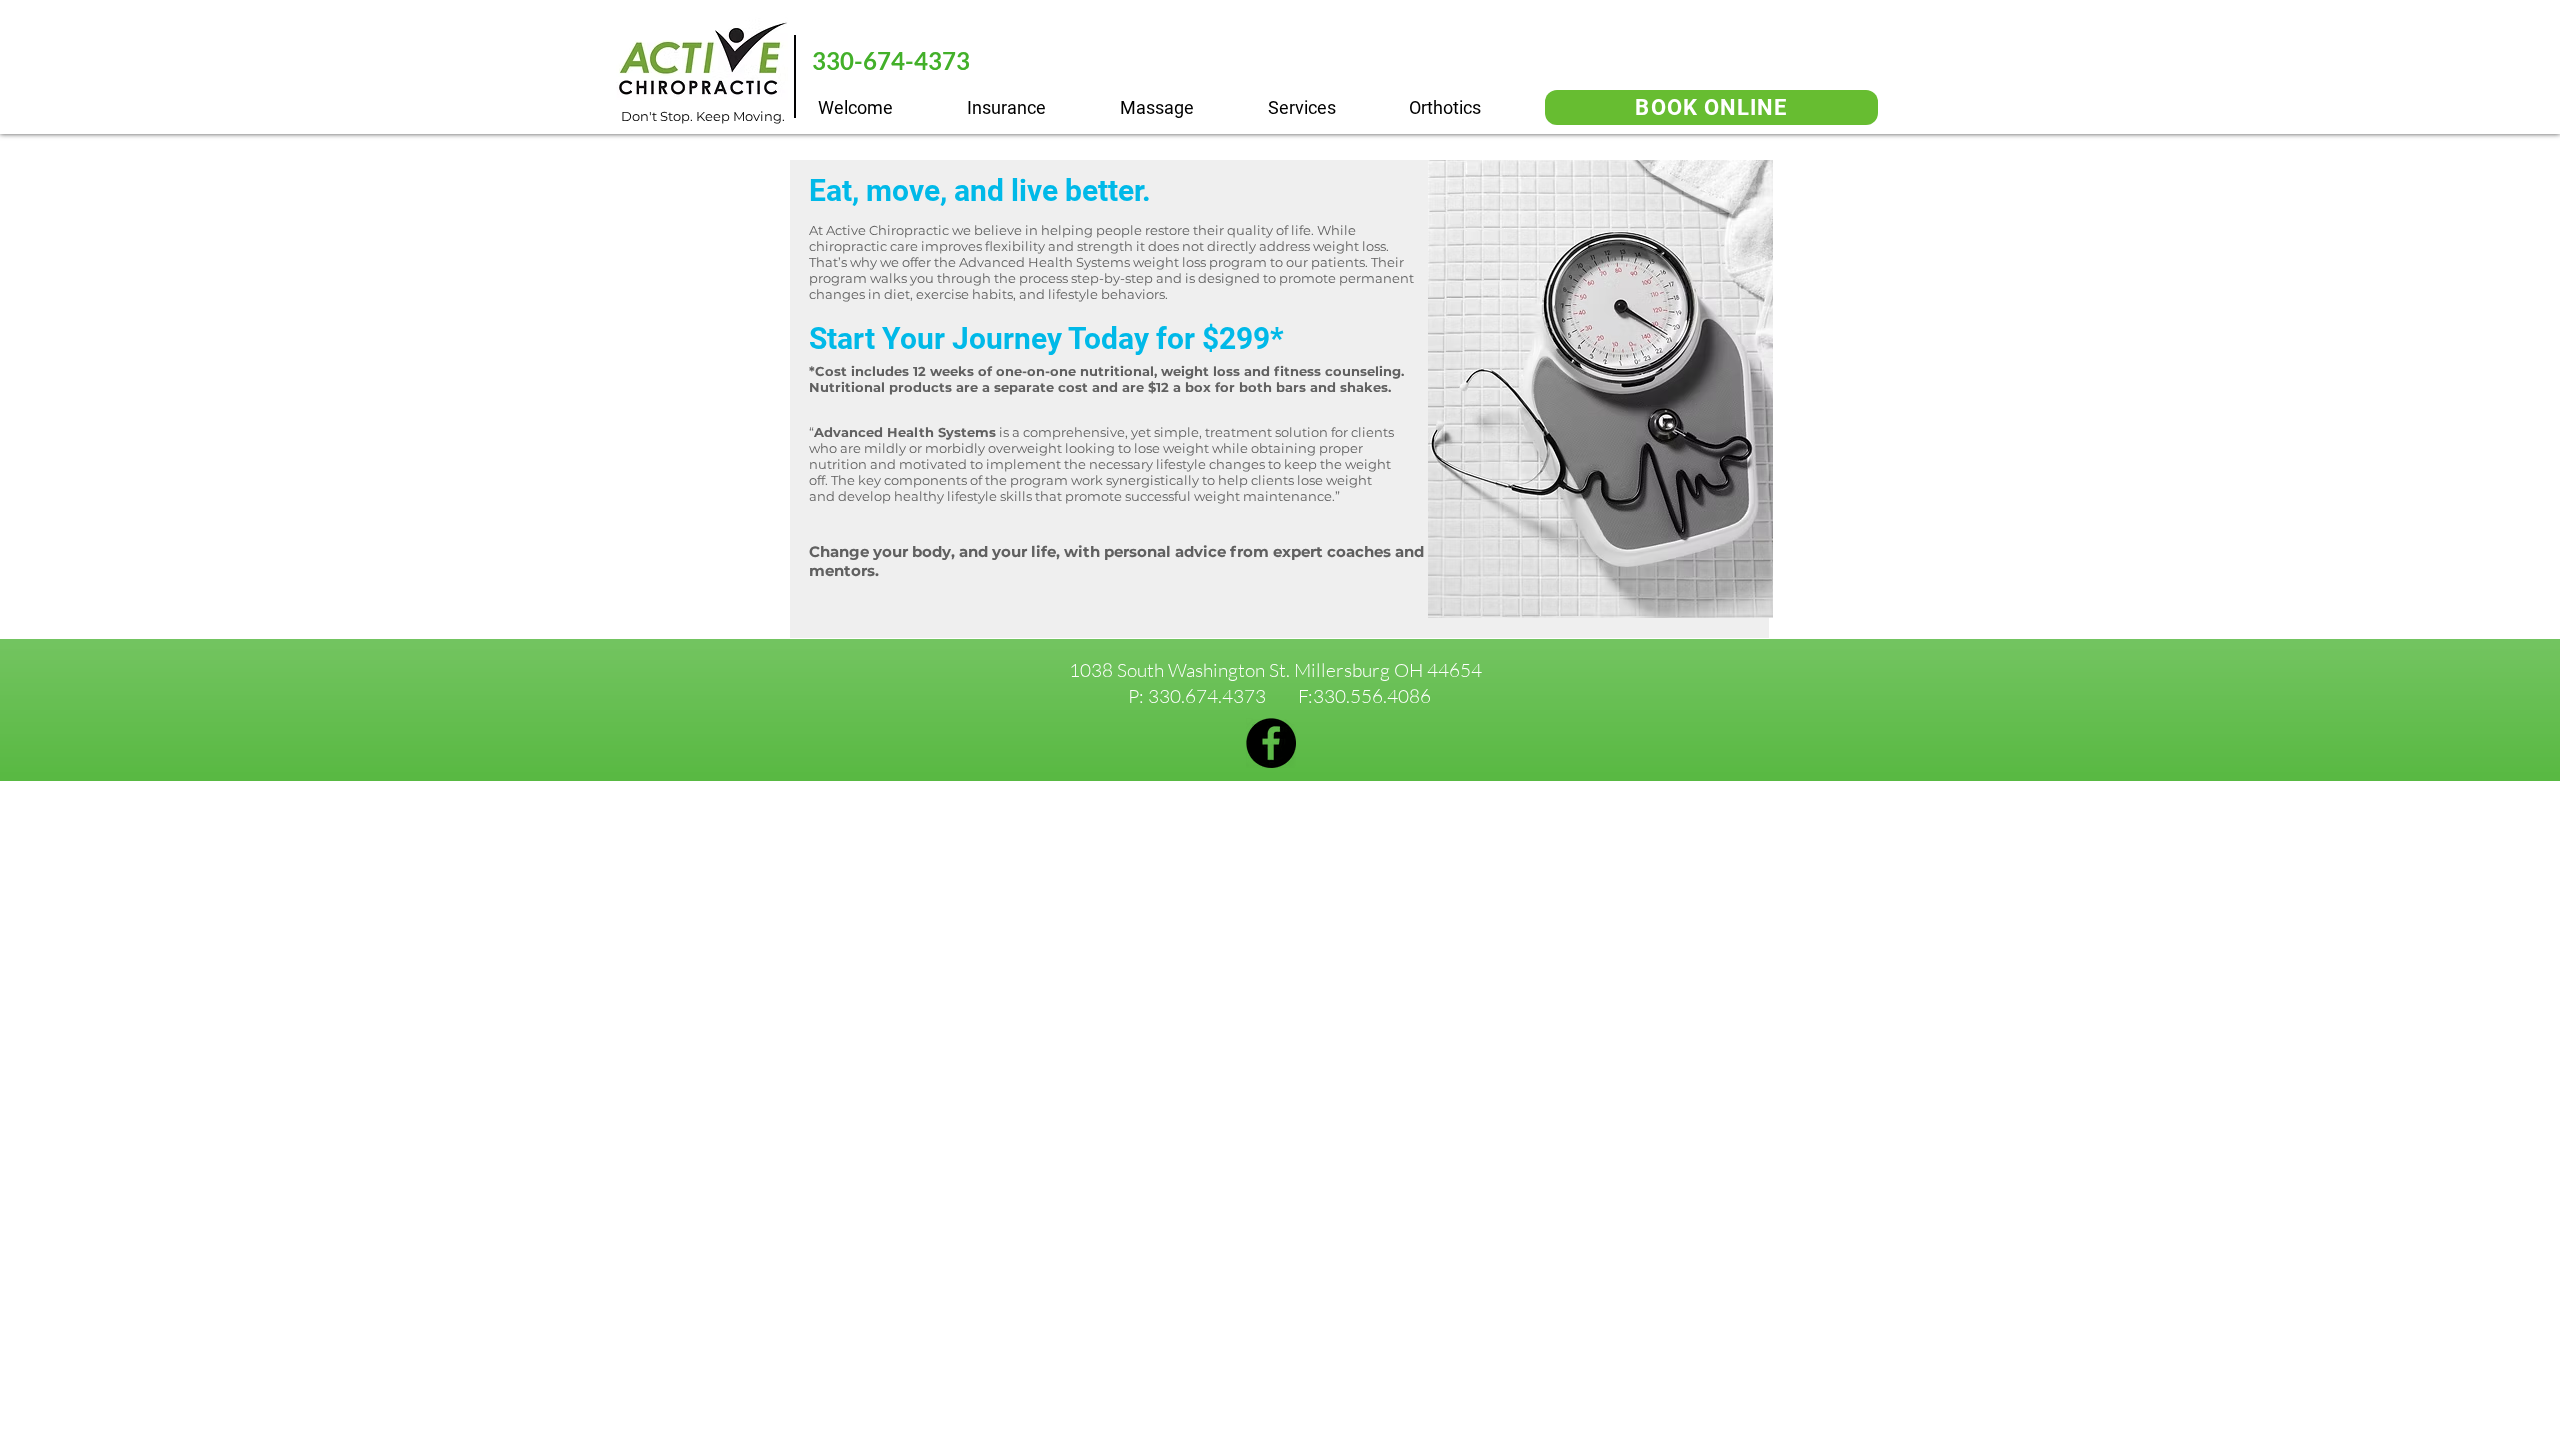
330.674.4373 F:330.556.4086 (1289, 696)
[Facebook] (1271, 743)
